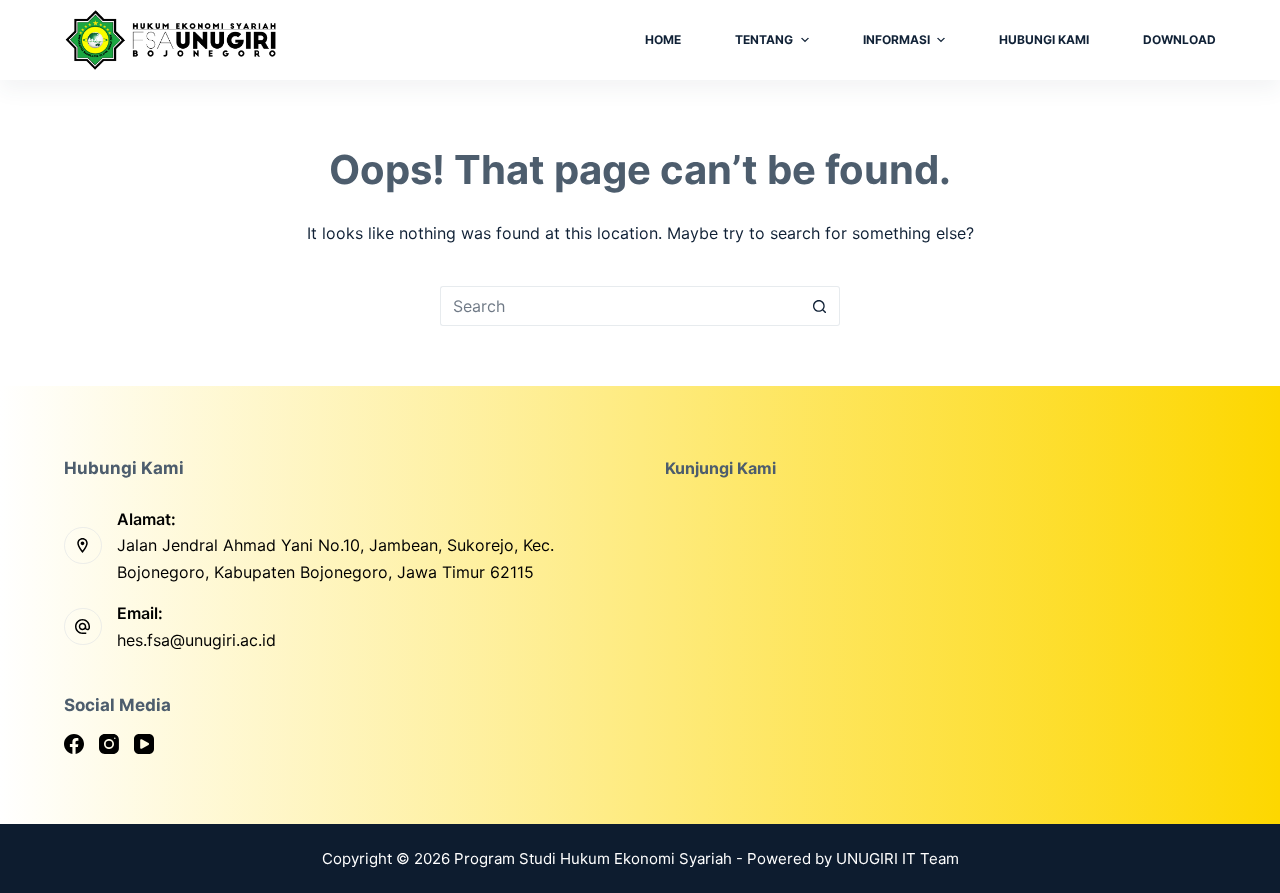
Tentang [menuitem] (764, 39)
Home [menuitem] (663, 39)
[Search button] (820, 306)
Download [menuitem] (1179, 39)
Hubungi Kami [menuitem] (1044, 39)
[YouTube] (144, 744)
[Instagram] (109, 744)
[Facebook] (74, 744)
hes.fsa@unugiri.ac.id (196, 640)
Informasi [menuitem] (896, 39)
